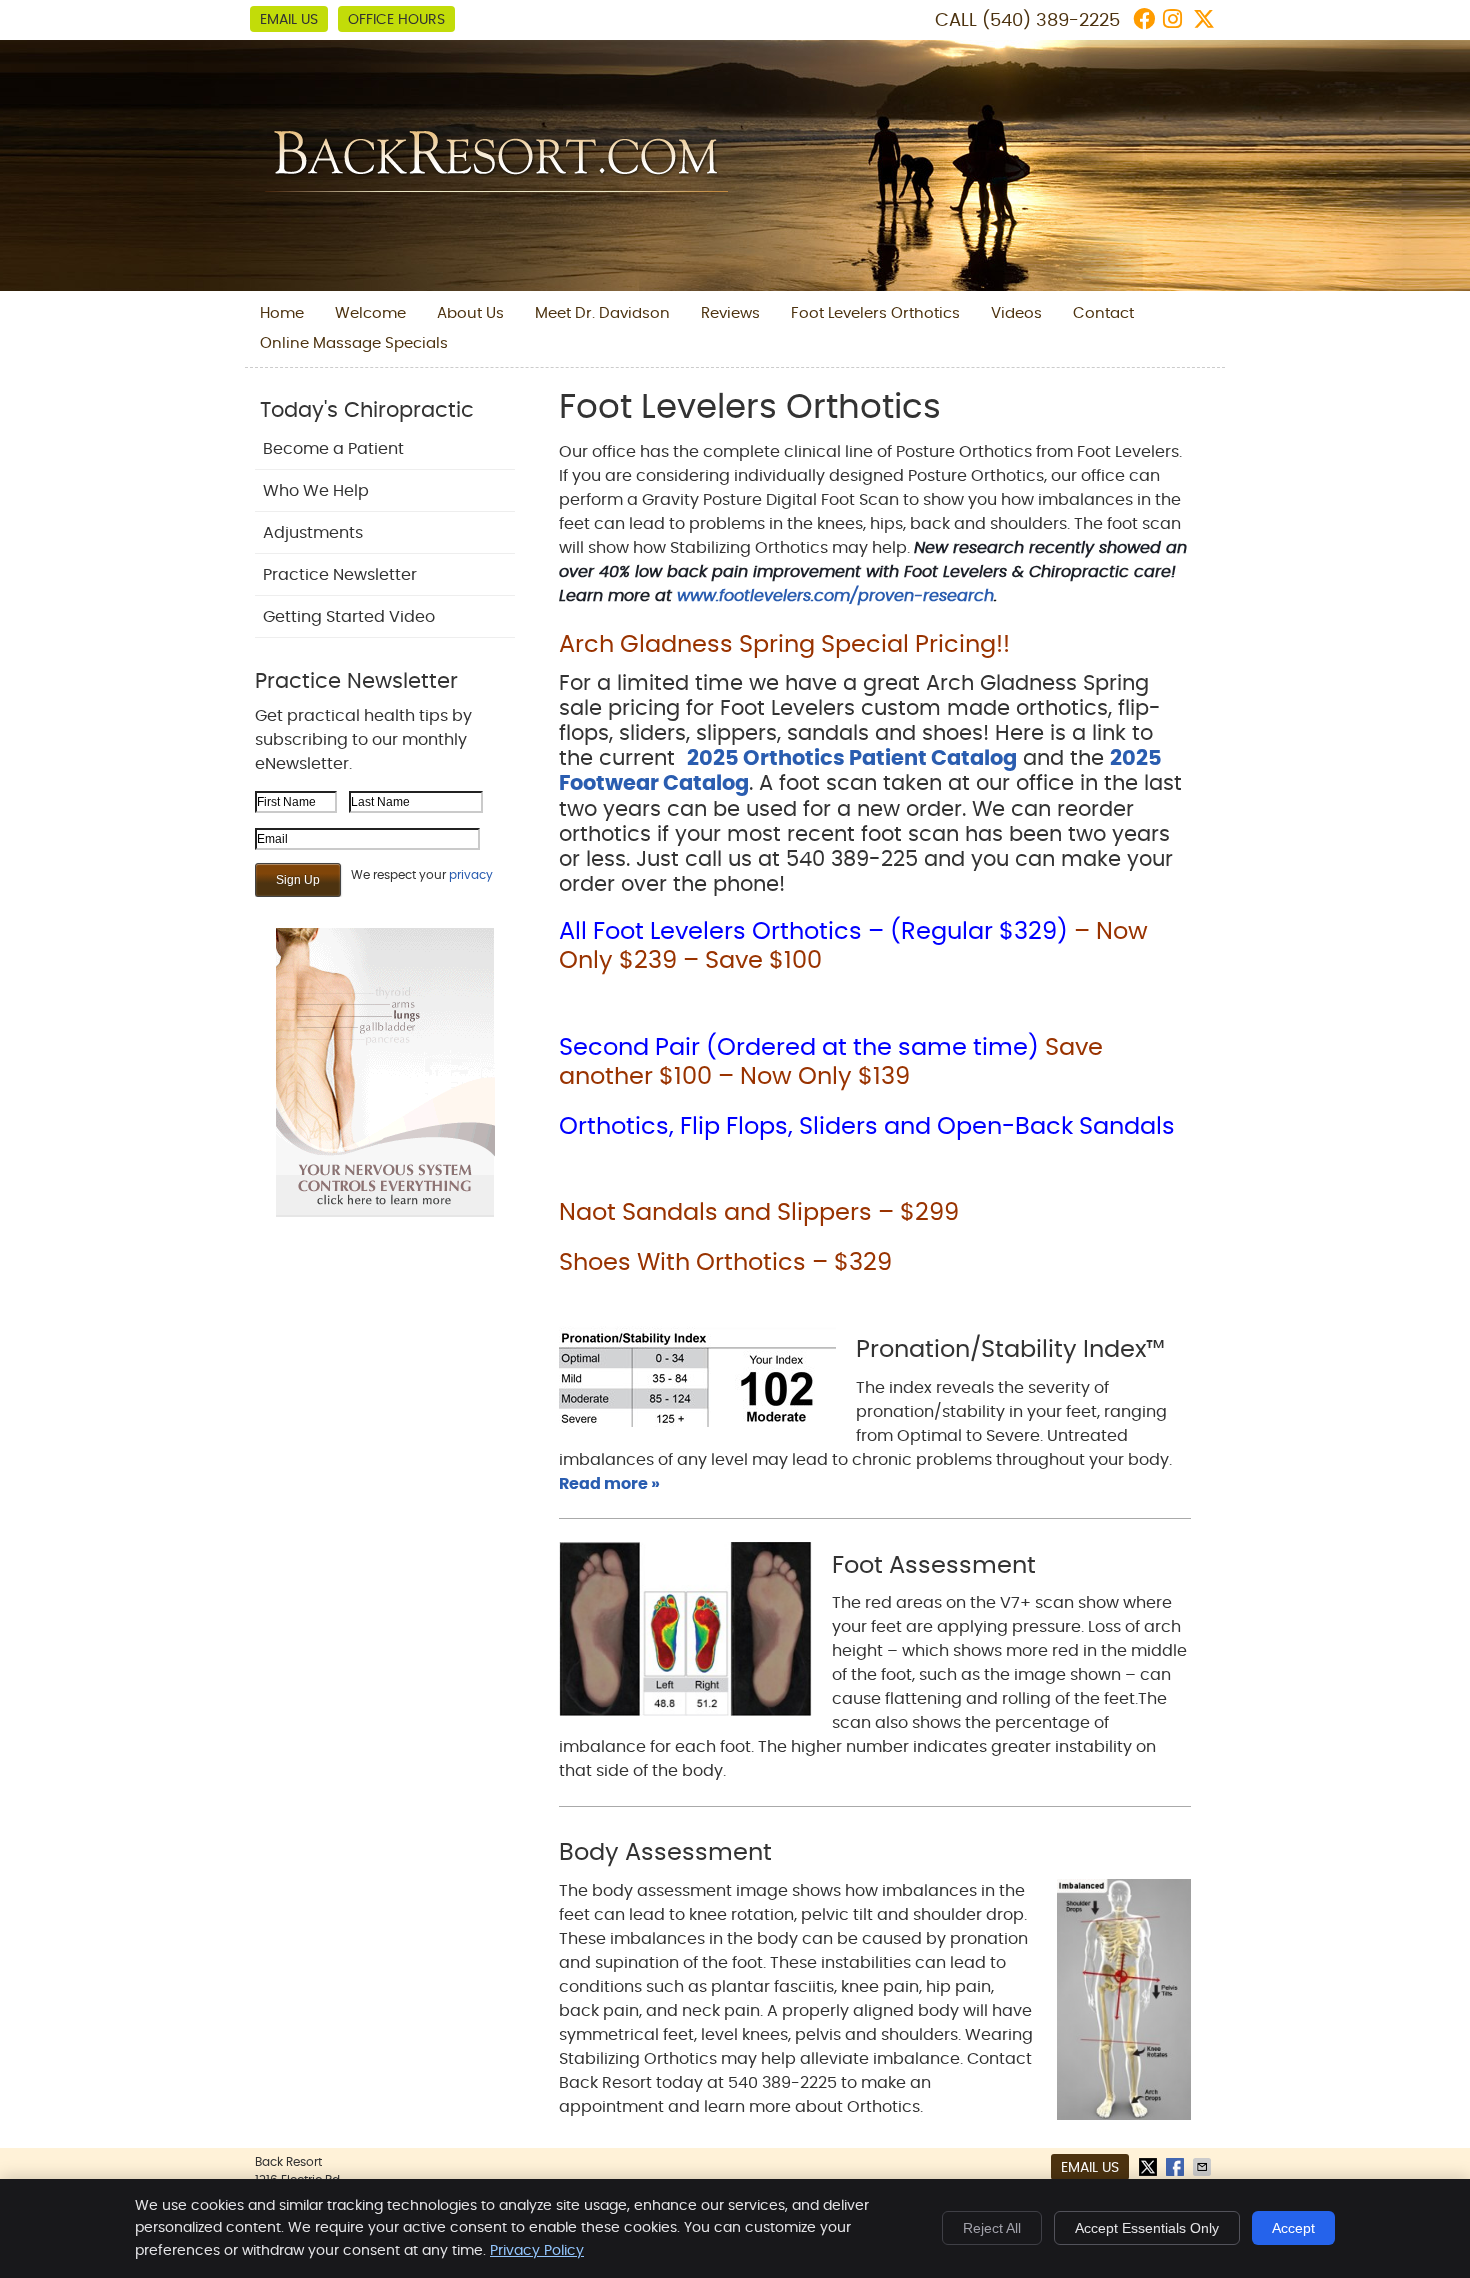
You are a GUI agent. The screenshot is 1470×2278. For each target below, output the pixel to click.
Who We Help (316, 491)
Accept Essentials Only (1147, 2228)
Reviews (730, 313)
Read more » (609, 1484)
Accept (1293, 2228)
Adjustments (313, 533)
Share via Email (1204, 2167)
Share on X (1150, 2167)
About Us (470, 313)
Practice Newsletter (340, 575)
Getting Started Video (349, 617)
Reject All (992, 2228)
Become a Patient (333, 449)
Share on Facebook (1177, 2167)
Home (282, 313)
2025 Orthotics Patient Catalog (852, 758)
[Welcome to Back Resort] (496, 187)
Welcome (370, 313)
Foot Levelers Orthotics (875, 313)
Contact (1103, 313)
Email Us (289, 20)
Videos (1016, 313)
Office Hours (396, 20)
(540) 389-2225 (1051, 21)
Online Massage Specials (354, 343)
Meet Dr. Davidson (602, 313)
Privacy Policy (537, 2251)
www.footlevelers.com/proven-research (835, 596)
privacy (471, 875)
